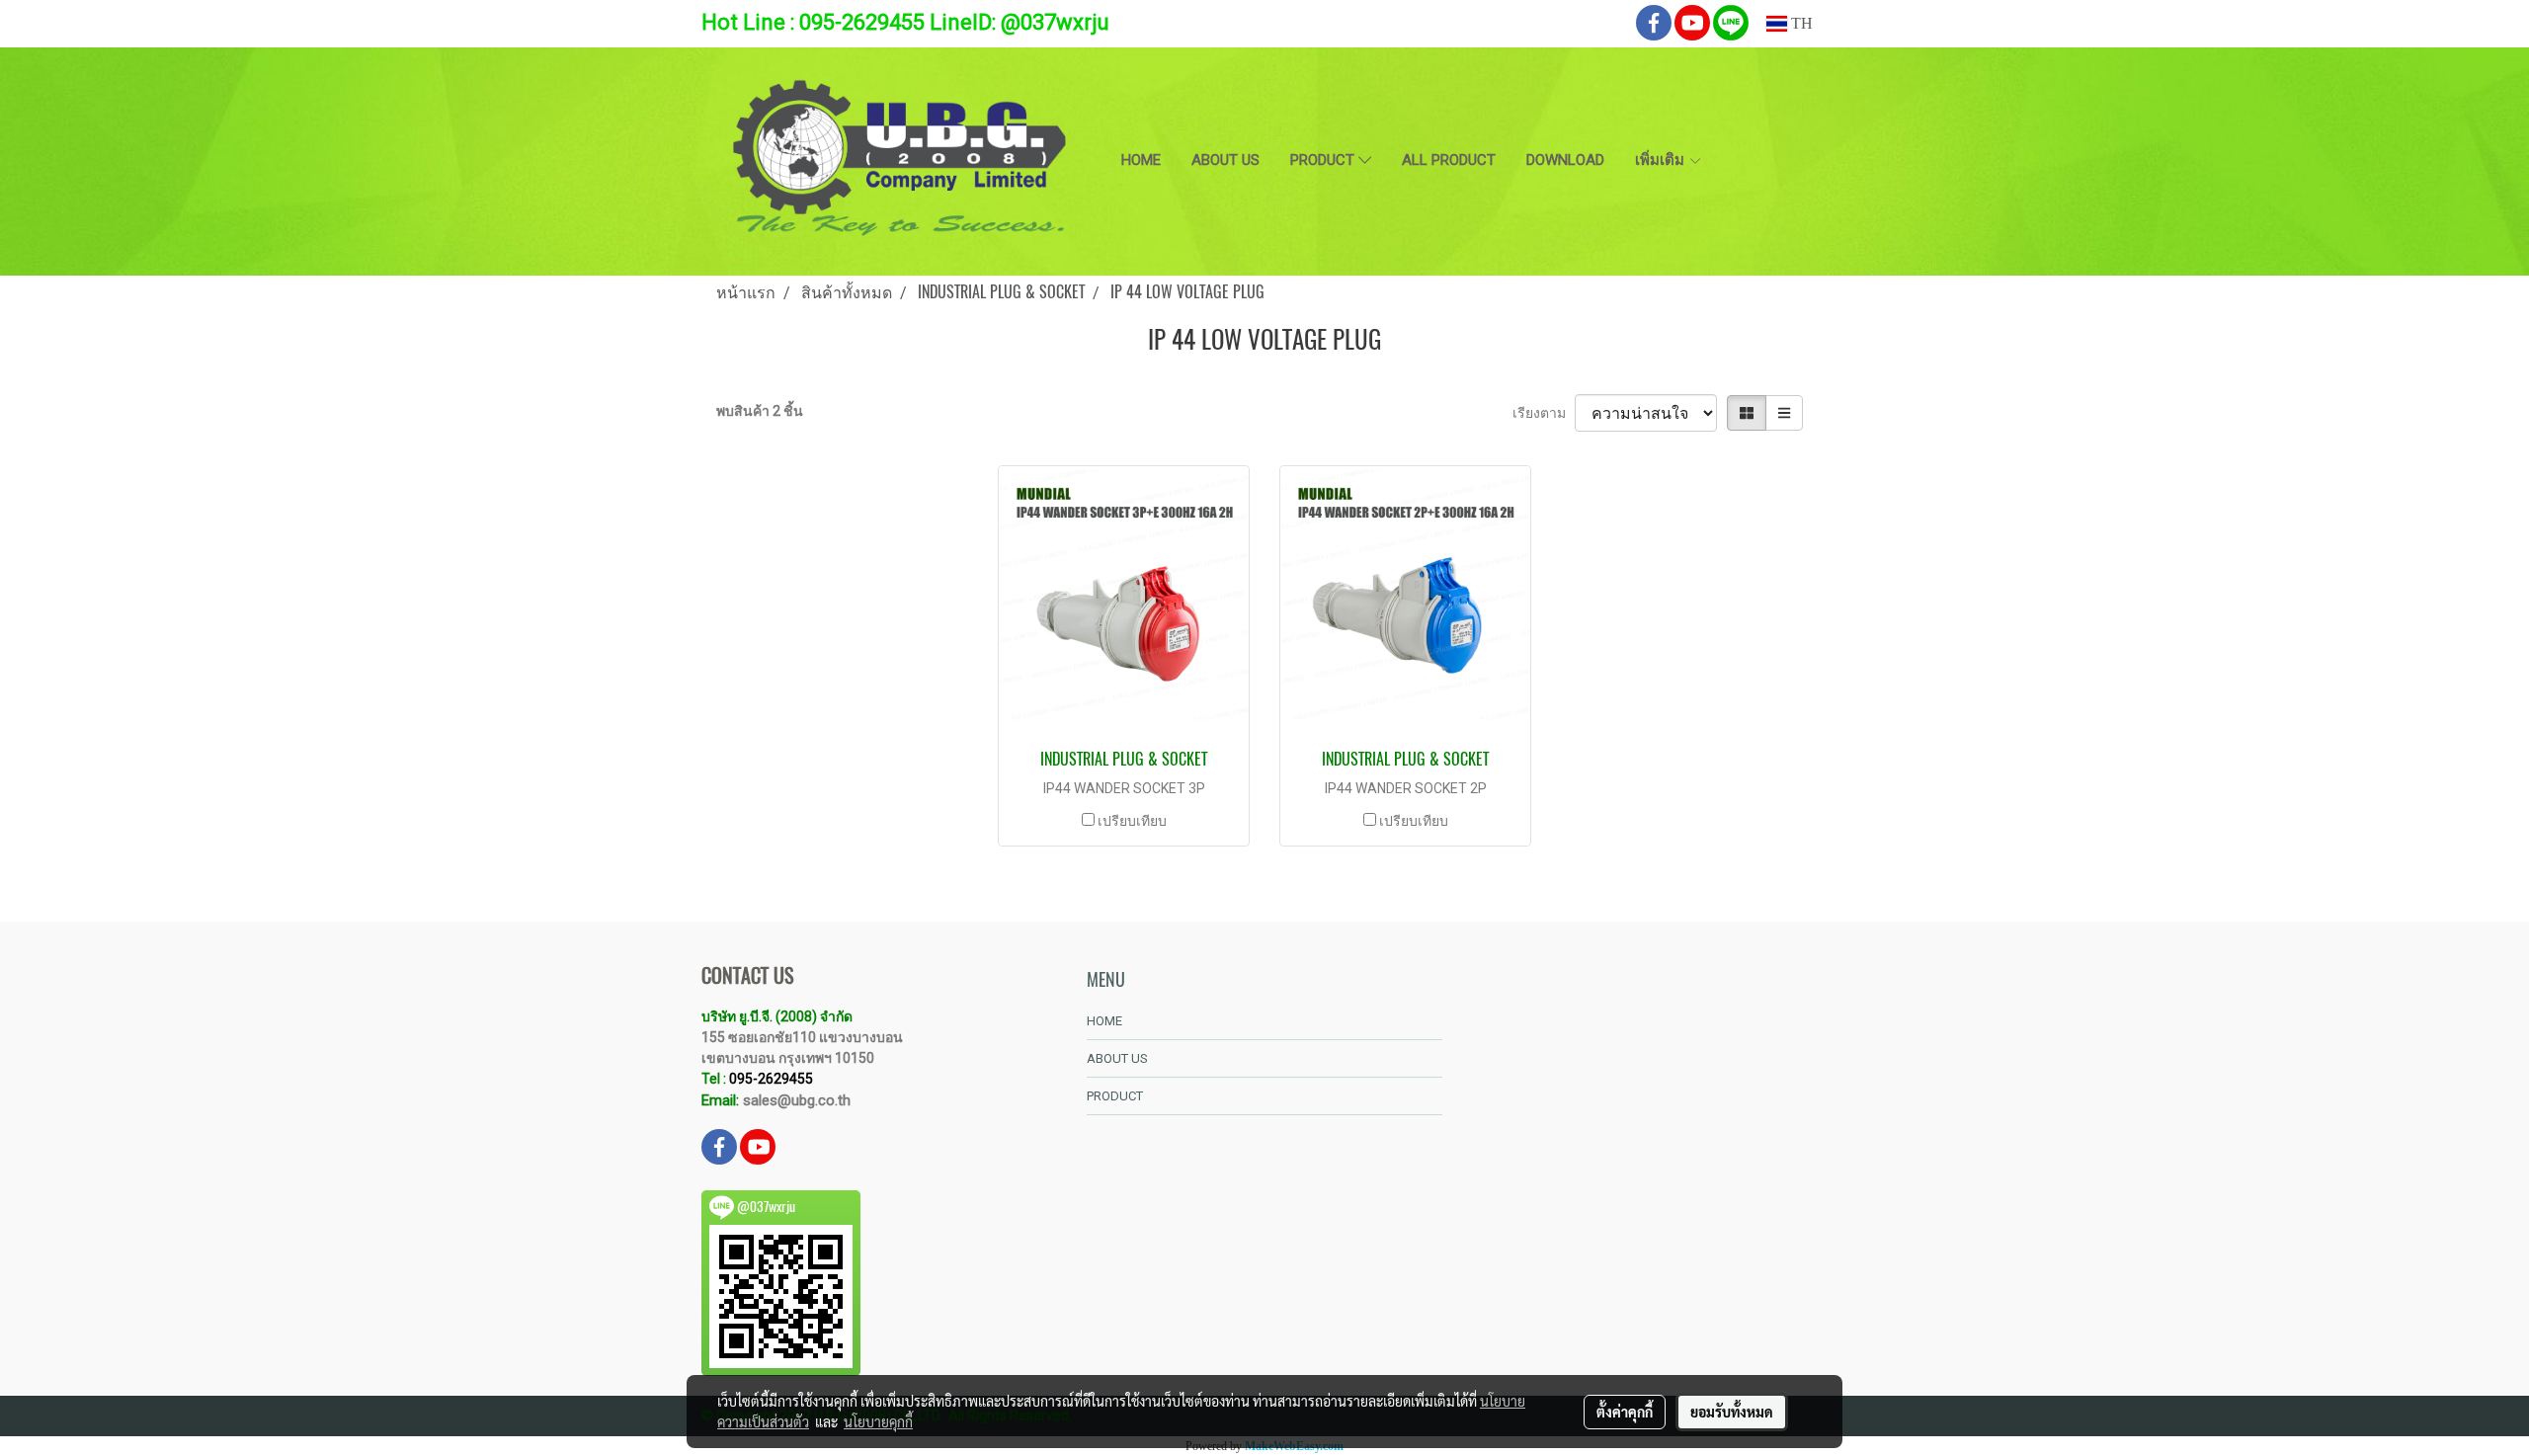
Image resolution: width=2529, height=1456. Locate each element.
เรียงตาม (1544, 413)
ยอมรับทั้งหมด (1732, 1412)
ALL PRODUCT (1449, 160)
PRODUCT (1324, 160)
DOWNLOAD (1565, 160)
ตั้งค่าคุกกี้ (1625, 1412)
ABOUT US (1225, 160)
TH (1800, 23)
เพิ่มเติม (1662, 160)
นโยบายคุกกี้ (878, 1421)
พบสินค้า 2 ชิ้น (760, 411)
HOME (1141, 160)
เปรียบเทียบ (1132, 821)
